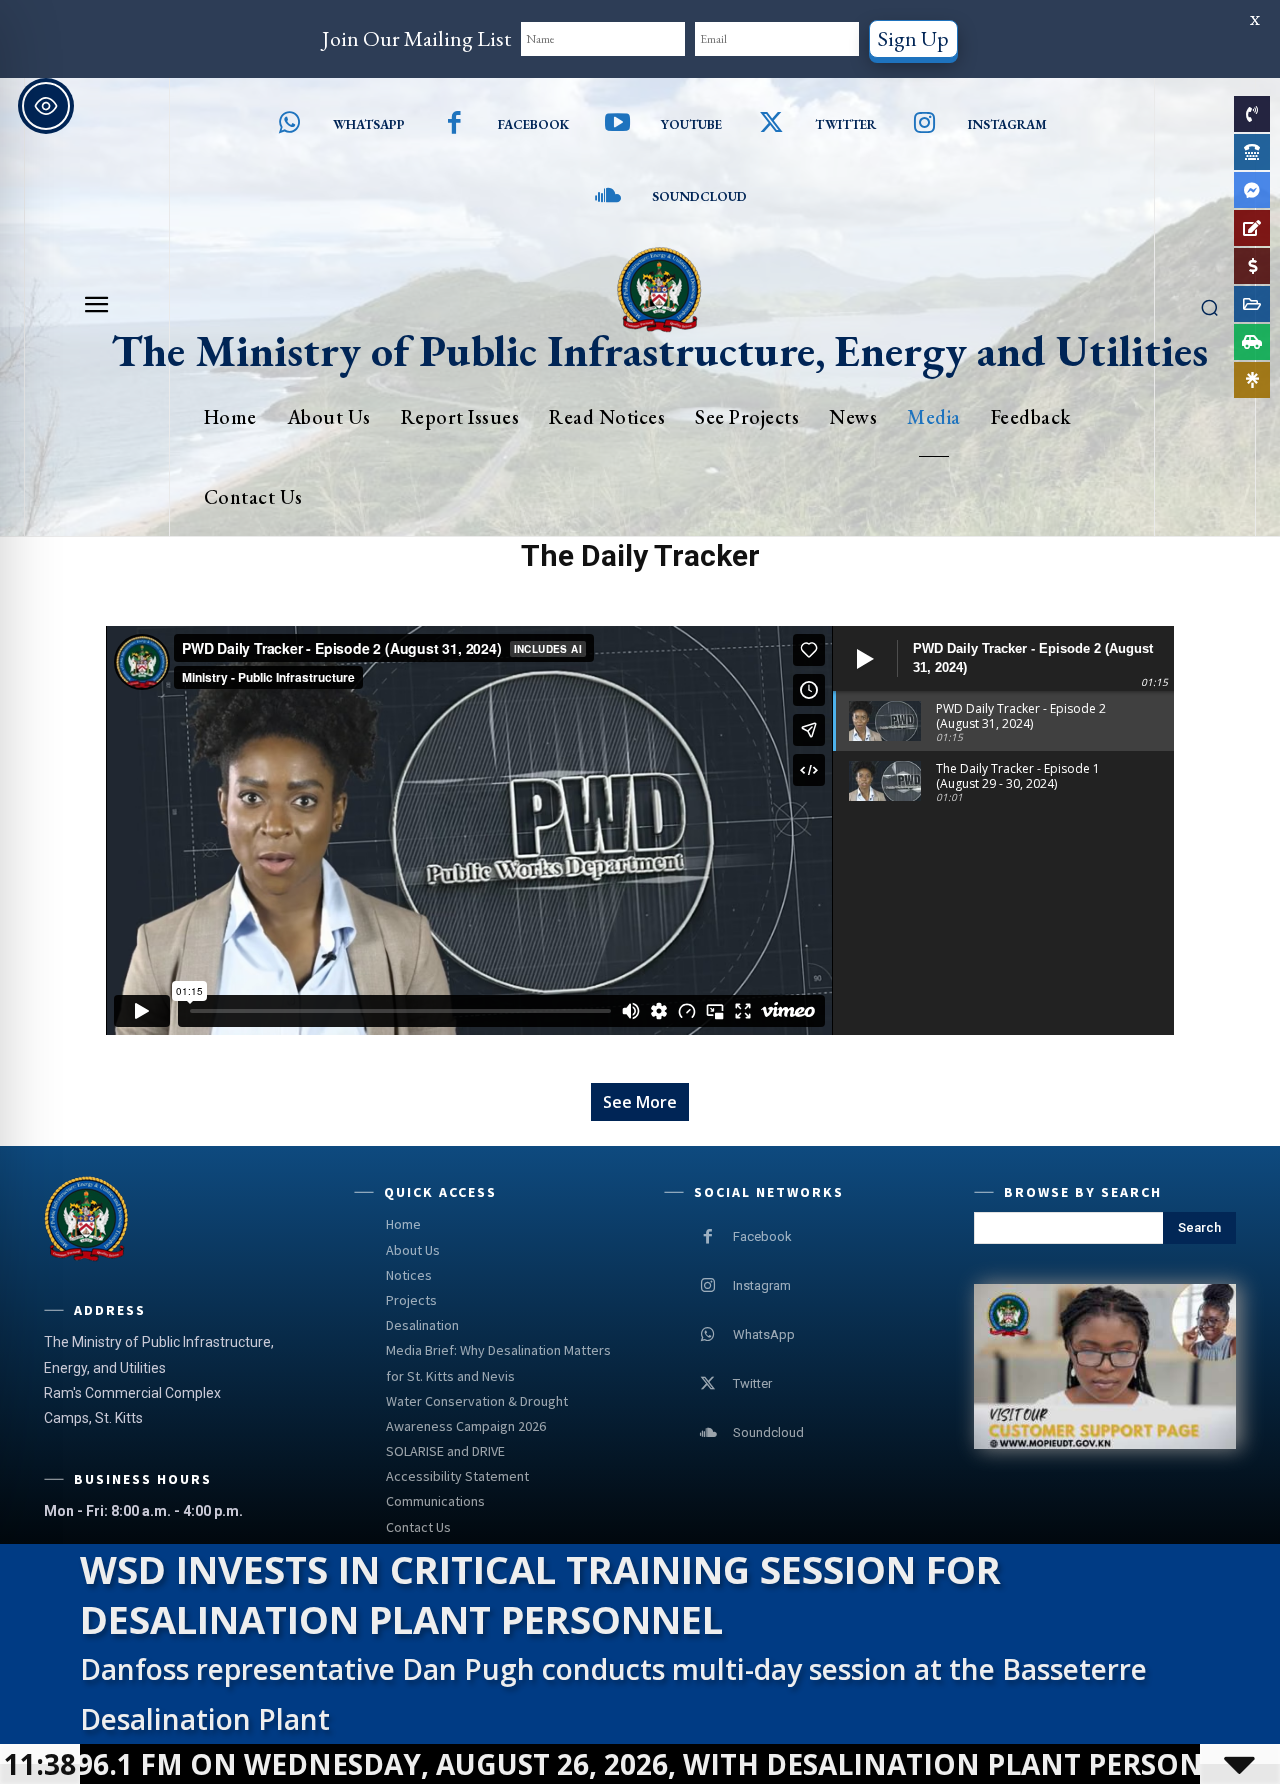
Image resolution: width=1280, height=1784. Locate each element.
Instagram (1007, 124)
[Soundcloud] (608, 197)
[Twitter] (771, 124)
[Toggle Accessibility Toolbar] (46, 106)
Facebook (533, 124)
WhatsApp (764, 1334)
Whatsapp (369, 124)
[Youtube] (618, 124)
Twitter (845, 124)
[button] (1210, 307)
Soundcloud (699, 196)
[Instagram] (925, 124)
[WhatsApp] (708, 1335)
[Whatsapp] (290, 124)
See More (640, 1102)
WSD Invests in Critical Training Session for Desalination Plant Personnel (540, 1594)
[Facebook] (454, 124)
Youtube (691, 124)
